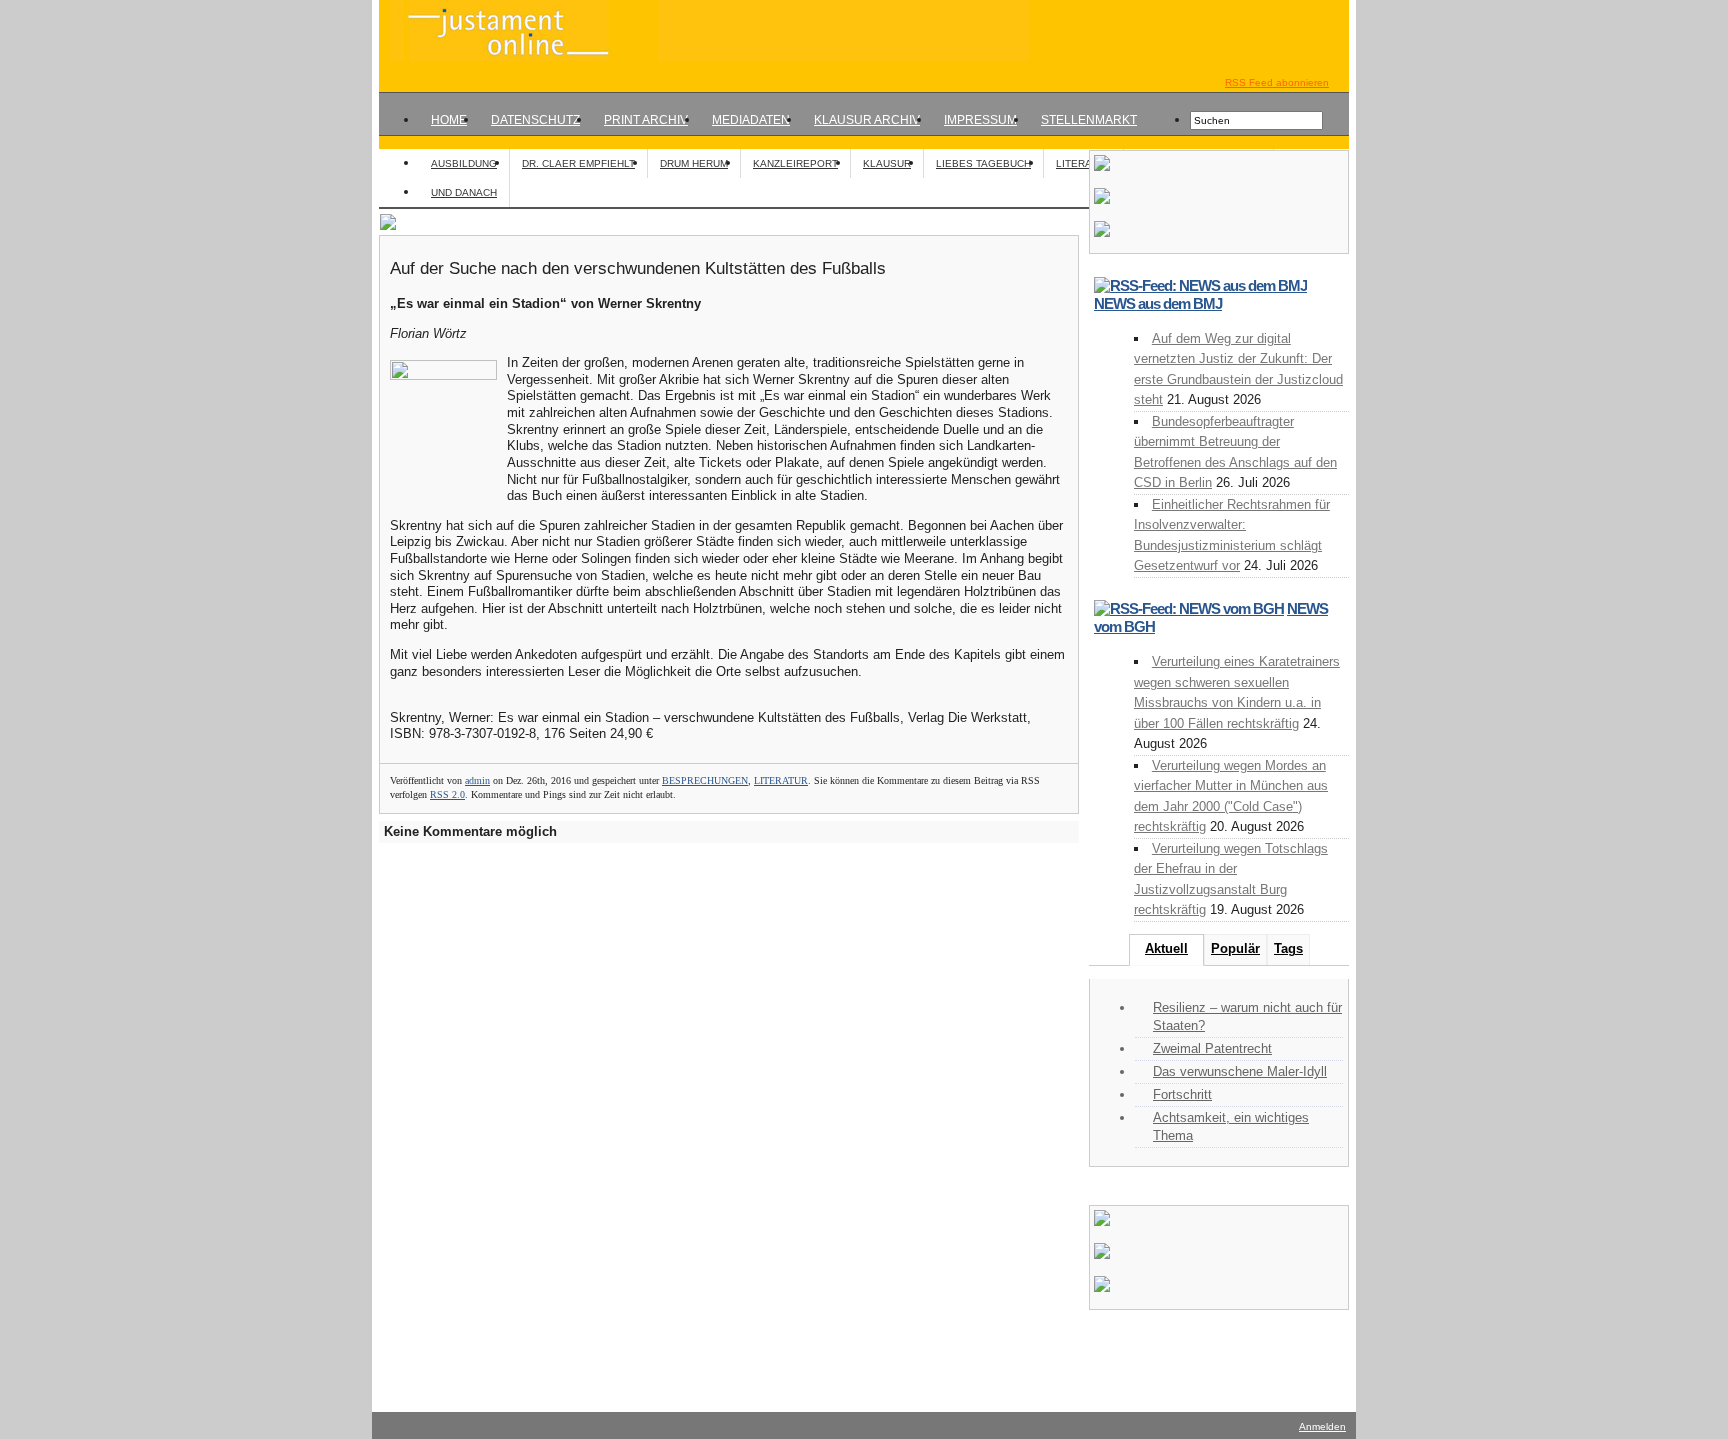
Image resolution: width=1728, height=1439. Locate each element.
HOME (449, 120)
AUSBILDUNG (464, 163)
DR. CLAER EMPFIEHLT (578, 163)
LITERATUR (1083, 163)
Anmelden (1322, 1426)
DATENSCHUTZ (535, 120)
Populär (1235, 948)
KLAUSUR (887, 163)
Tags (1288, 948)
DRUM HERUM (694, 163)
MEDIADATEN (751, 120)
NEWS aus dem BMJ (1158, 303)
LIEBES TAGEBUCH (983, 163)
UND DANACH (464, 192)
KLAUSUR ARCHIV (867, 120)
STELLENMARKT (1089, 120)
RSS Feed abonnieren (1277, 82)
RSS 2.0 (447, 794)
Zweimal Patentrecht (1212, 1048)
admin (477, 780)
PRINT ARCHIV (646, 120)
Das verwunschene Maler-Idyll (1240, 1071)
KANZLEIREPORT (795, 163)
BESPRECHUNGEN (705, 780)
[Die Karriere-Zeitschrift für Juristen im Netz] (704, 56)
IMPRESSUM (980, 120)
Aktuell (1166, 948)
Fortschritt (1182, 1094)
